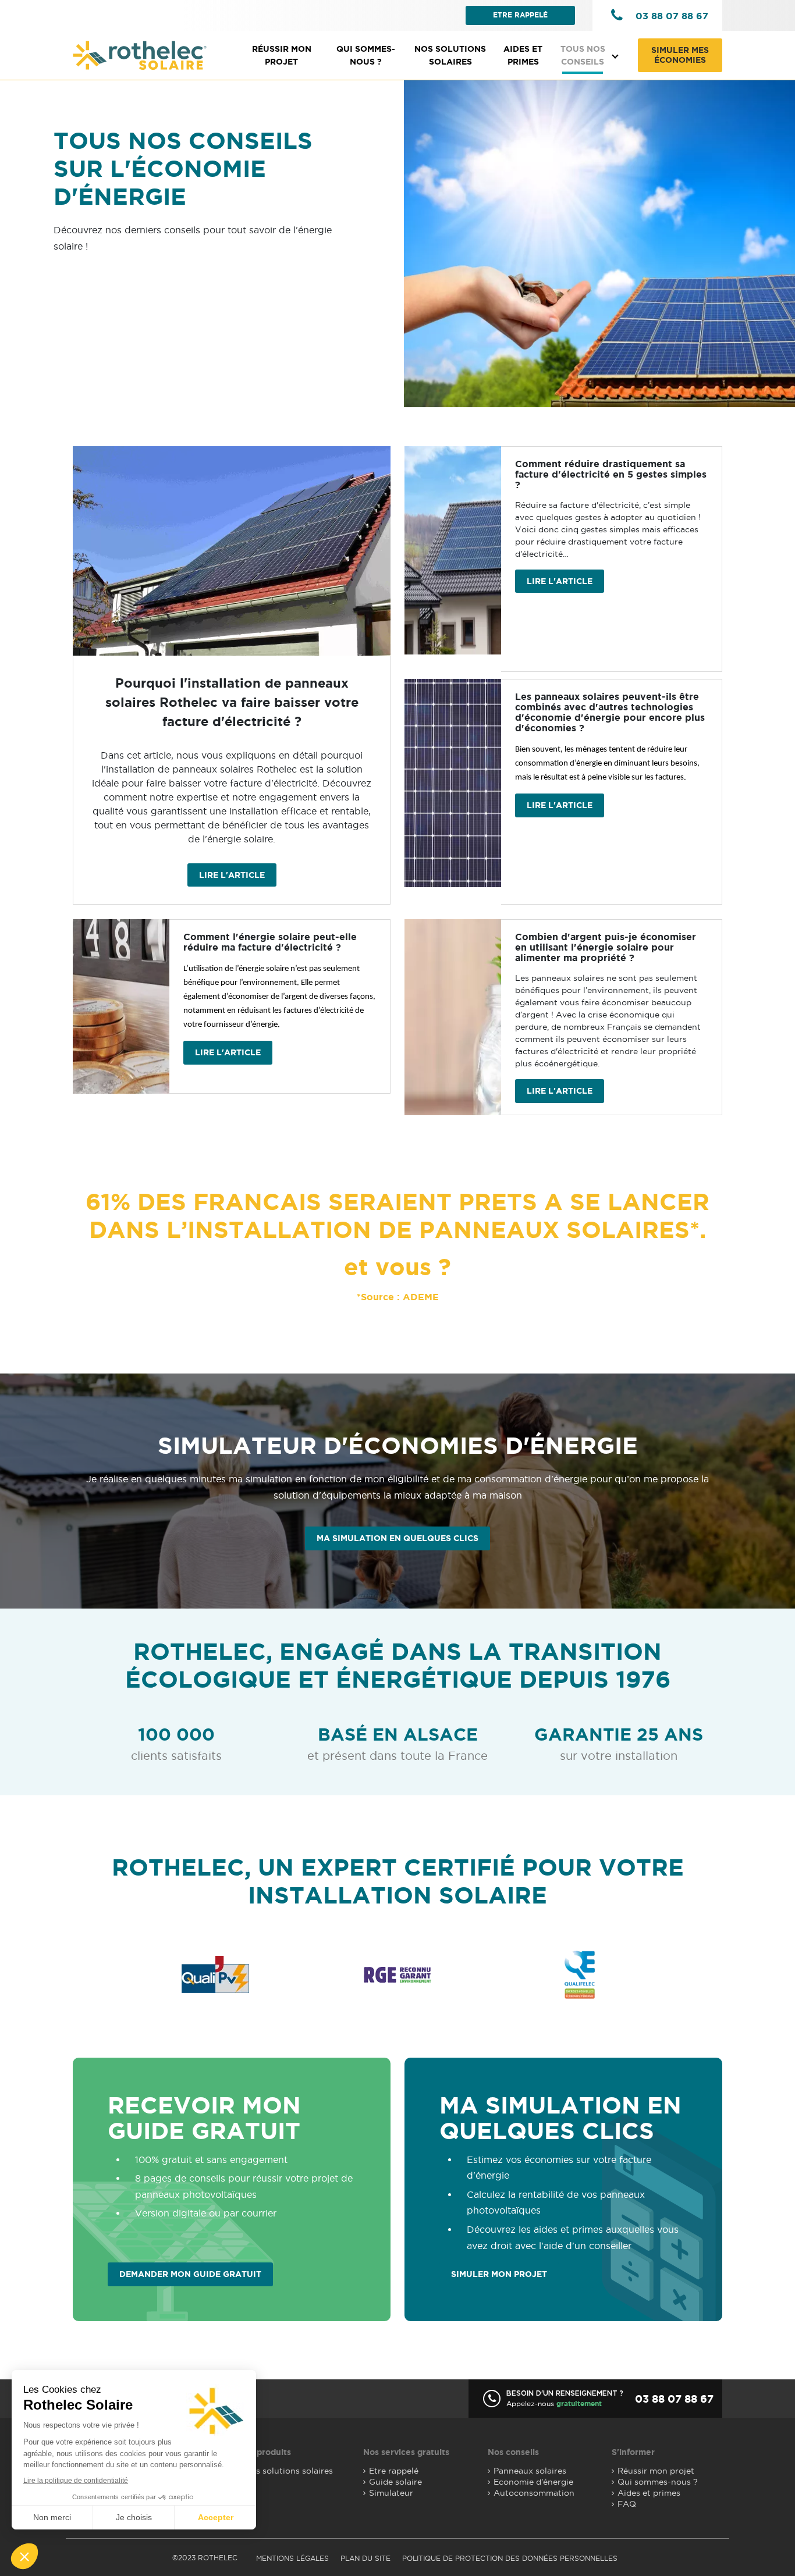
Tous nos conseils (583, 55)
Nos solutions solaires (289, 2471)
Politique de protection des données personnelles (510, 2558)
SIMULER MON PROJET (499, 2274)
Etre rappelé (520, 15)
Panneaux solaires (530, 2471)
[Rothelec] (140, 56)
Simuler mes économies (680, 55)
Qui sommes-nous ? (366, 55)
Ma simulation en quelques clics (397, 1538)
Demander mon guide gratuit (190, 2274)
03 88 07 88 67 (672, 16)
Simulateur (391, 2493)
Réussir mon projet (282, 55)
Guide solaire (395, 2482)
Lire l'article (232, 875)
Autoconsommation (534, 2493)
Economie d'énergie (533, 2482)
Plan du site (365, 2558)
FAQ (627, 2504)
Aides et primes (523, 55)
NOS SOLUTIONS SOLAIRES (450, 55)
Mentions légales (292, 2558)
